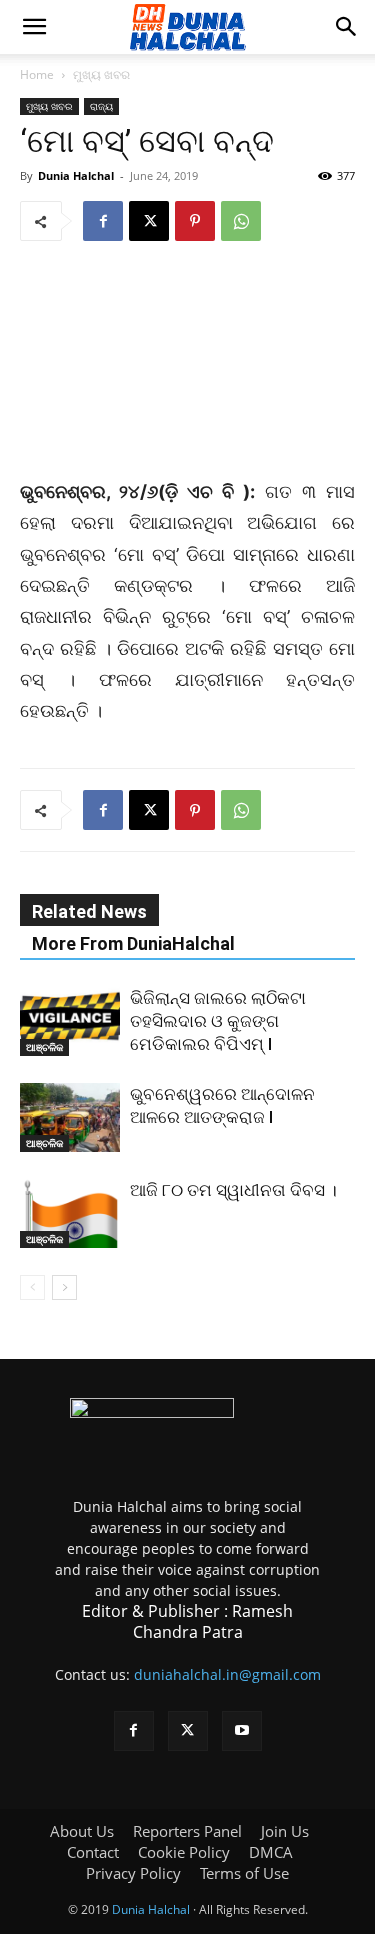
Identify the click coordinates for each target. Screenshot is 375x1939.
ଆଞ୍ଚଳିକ (44, 1047)
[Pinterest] (195, 221)
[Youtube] (242, 1731)
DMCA (271, 1852)
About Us (82, 1831)
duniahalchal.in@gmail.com (227, 1674)
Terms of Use (244, 1873)
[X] (149, 221)
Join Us (285, 1831)
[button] (34, 27)
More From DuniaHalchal (133, 943)
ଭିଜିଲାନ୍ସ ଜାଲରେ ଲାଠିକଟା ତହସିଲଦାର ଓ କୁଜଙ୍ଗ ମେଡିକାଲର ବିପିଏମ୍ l (218, 1021)
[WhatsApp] (241, 221)
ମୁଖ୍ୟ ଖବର (101, 74)
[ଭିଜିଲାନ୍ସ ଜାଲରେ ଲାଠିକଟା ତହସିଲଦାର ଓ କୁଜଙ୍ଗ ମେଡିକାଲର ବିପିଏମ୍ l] (70, 1021)
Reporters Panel (187, 1831)
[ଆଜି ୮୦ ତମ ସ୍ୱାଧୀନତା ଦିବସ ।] (70, 1213)
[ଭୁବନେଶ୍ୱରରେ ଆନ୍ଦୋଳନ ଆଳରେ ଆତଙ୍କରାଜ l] (70, 1117)
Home (37, 74)
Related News (89, 911)
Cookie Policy (184, 1852)
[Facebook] (103, 221)
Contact (93, 1852)
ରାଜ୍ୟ (101, 106)
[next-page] (64, 1287)
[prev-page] (32, 1287)
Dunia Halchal (76, 175)
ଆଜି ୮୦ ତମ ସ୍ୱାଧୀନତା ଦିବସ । (233, 1190)
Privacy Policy (133, 1873)
